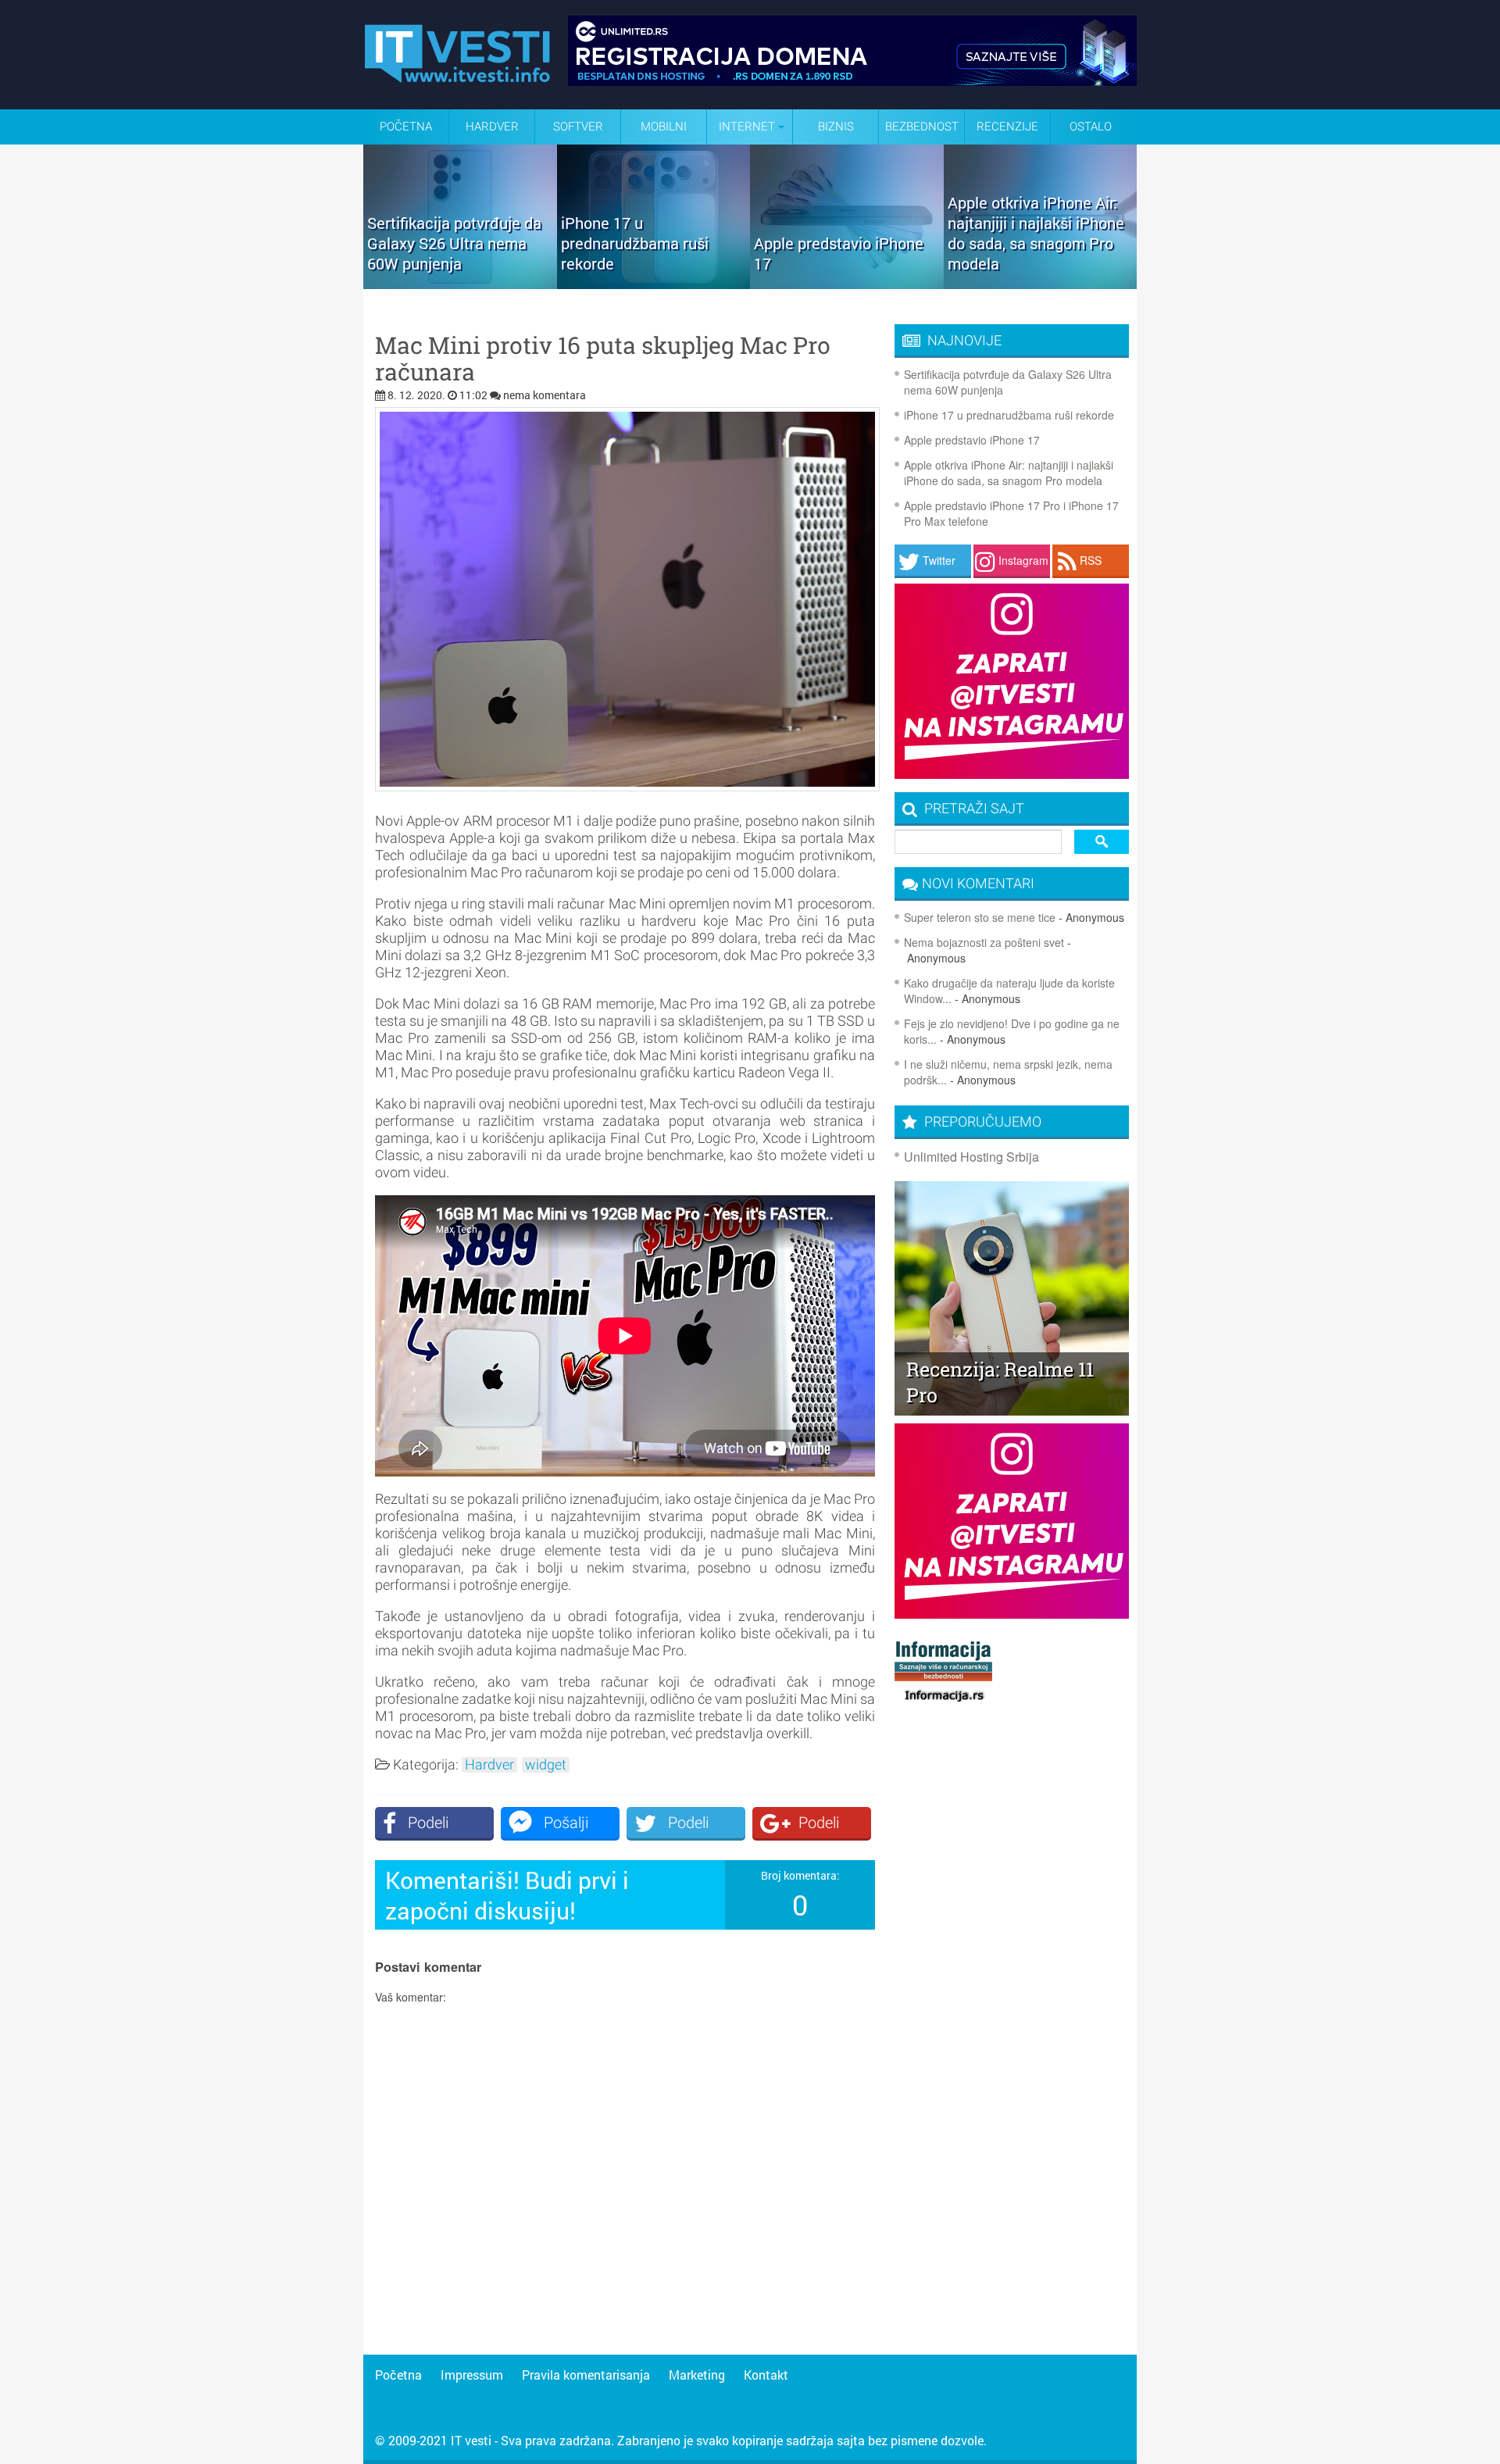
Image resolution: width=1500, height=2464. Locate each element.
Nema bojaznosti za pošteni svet (984, 942)
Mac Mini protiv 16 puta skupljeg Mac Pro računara (603, 359)
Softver (578, 127)
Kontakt (766, 2375)
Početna (406, 127)
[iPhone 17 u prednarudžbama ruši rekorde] (654, 284)
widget (546, 1765)
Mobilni (664, 127)
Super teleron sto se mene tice (980, 917)
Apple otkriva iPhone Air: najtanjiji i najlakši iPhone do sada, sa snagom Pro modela (1009, 473)
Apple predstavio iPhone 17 (972, 440)
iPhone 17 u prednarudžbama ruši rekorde (1009, 415)
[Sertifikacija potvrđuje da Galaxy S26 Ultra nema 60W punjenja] (460, 284)
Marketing (697, 2375)
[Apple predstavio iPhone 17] (847, 284)
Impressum (472, 2375)
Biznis (836, 127)
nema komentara (545, 395)
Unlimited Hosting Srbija (971, 1157)
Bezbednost (922, 127)
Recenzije (1007, 127)
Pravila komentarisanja (586, 2375)
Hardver (492, 127)
